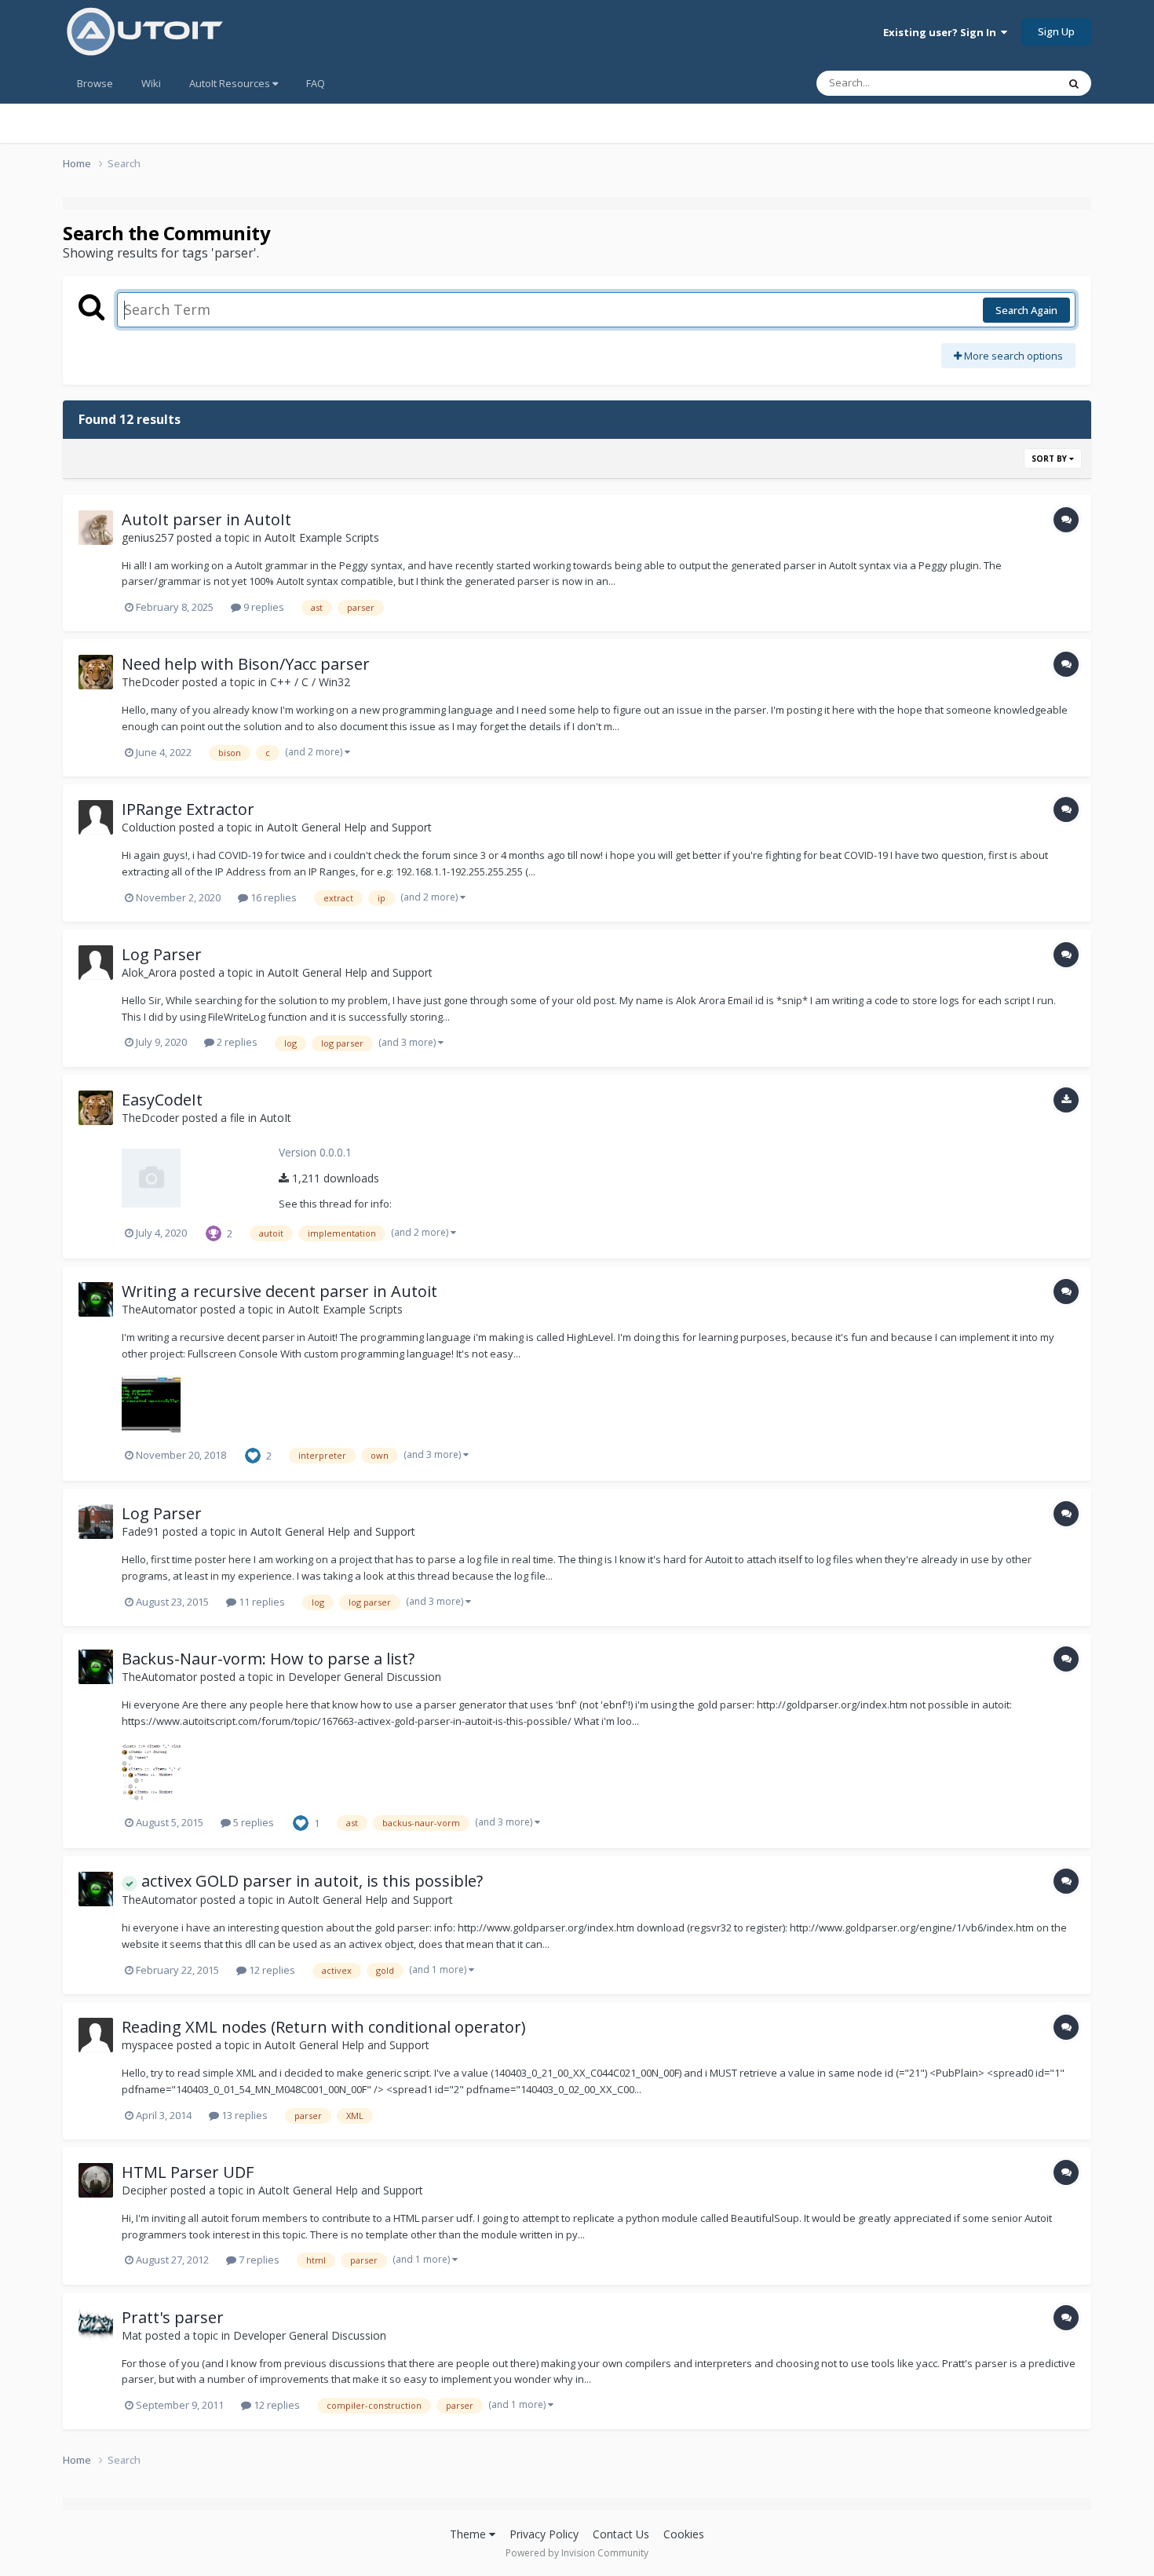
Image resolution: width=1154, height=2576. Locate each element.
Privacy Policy (544, 2534)
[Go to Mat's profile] (96, 2326)
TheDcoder (150, 682)
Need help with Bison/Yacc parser (246, 664)
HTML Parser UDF (188, 2172)
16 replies (272, 897)
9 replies (263, 607)
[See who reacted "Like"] (253, 1454)
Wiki (151, 83)
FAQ (316, 83)
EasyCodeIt (162, 1100)
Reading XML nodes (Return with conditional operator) (324, 2027)
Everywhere (1010, 83)
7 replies (258, 2260)
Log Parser (162, 954)
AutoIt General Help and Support (349, 827)
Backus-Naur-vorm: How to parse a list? (268, 1659)
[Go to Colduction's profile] (96, 817)
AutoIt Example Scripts (322, 537)
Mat (132, 2335)
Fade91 (141, 1531)
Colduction (149, 827)
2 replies (236, 1042)
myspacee (148, 2045)
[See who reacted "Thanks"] (214, 1232)
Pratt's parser (173, 2317)
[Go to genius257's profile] (96, 528)
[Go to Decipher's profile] (96, 2180)
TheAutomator (159, 1309)
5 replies (252, 1822)
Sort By (1050, 459)
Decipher (144, 2190)
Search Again (1026, 310)
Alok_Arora (149, 972)
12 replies (271, 1970)
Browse (95, 83)
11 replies (261, 1602)
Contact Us (621, 2534)
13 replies (243, 2115)
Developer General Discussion (365, 1677)
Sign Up (1056, 31)
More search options (1012, 356)
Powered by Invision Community (577, 2553)
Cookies (684, 2534)
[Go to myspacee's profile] (96, 2035)
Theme (469, 2534)
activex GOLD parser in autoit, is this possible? (310, 1881)
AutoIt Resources (231, 83)
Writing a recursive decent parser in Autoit (279, 1291)
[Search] (1074, 83)
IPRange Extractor (188, 809)
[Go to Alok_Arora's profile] (96, 963)
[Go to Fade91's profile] (96, 1522)
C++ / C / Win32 (310, 682)
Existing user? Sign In (942, 32)
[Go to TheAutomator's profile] (96, 1299)
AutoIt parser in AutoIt (206, 519)
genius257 (148, 537)
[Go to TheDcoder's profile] (96, 672)
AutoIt (276, 1118)
